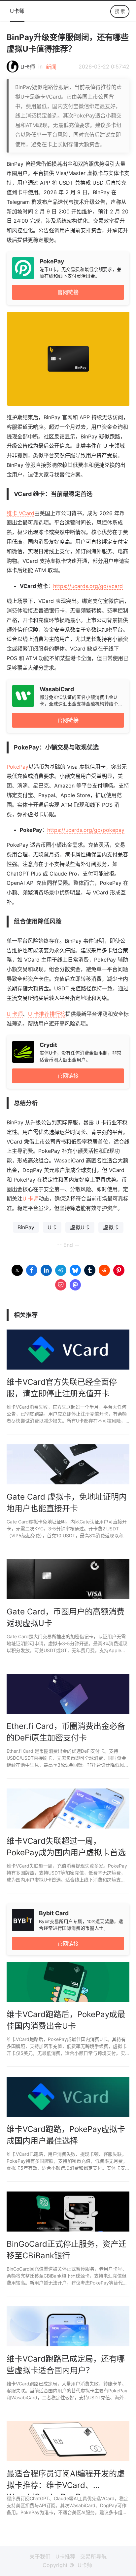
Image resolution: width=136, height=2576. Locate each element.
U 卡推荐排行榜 (47, 1014)
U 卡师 (15, 1014)
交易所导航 (93, 2556)
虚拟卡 (111, 1227)
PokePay (17, 767)
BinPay (26, 1227)
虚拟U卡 (80, 1227)
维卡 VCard (20, 513)
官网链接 (68, 292)
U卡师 (17, 11)
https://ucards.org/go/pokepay (86, 830)
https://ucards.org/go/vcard (88, 586)
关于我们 (40, 2556)
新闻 (51, 67)
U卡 (52, 1227)
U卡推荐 (65, 2556)
